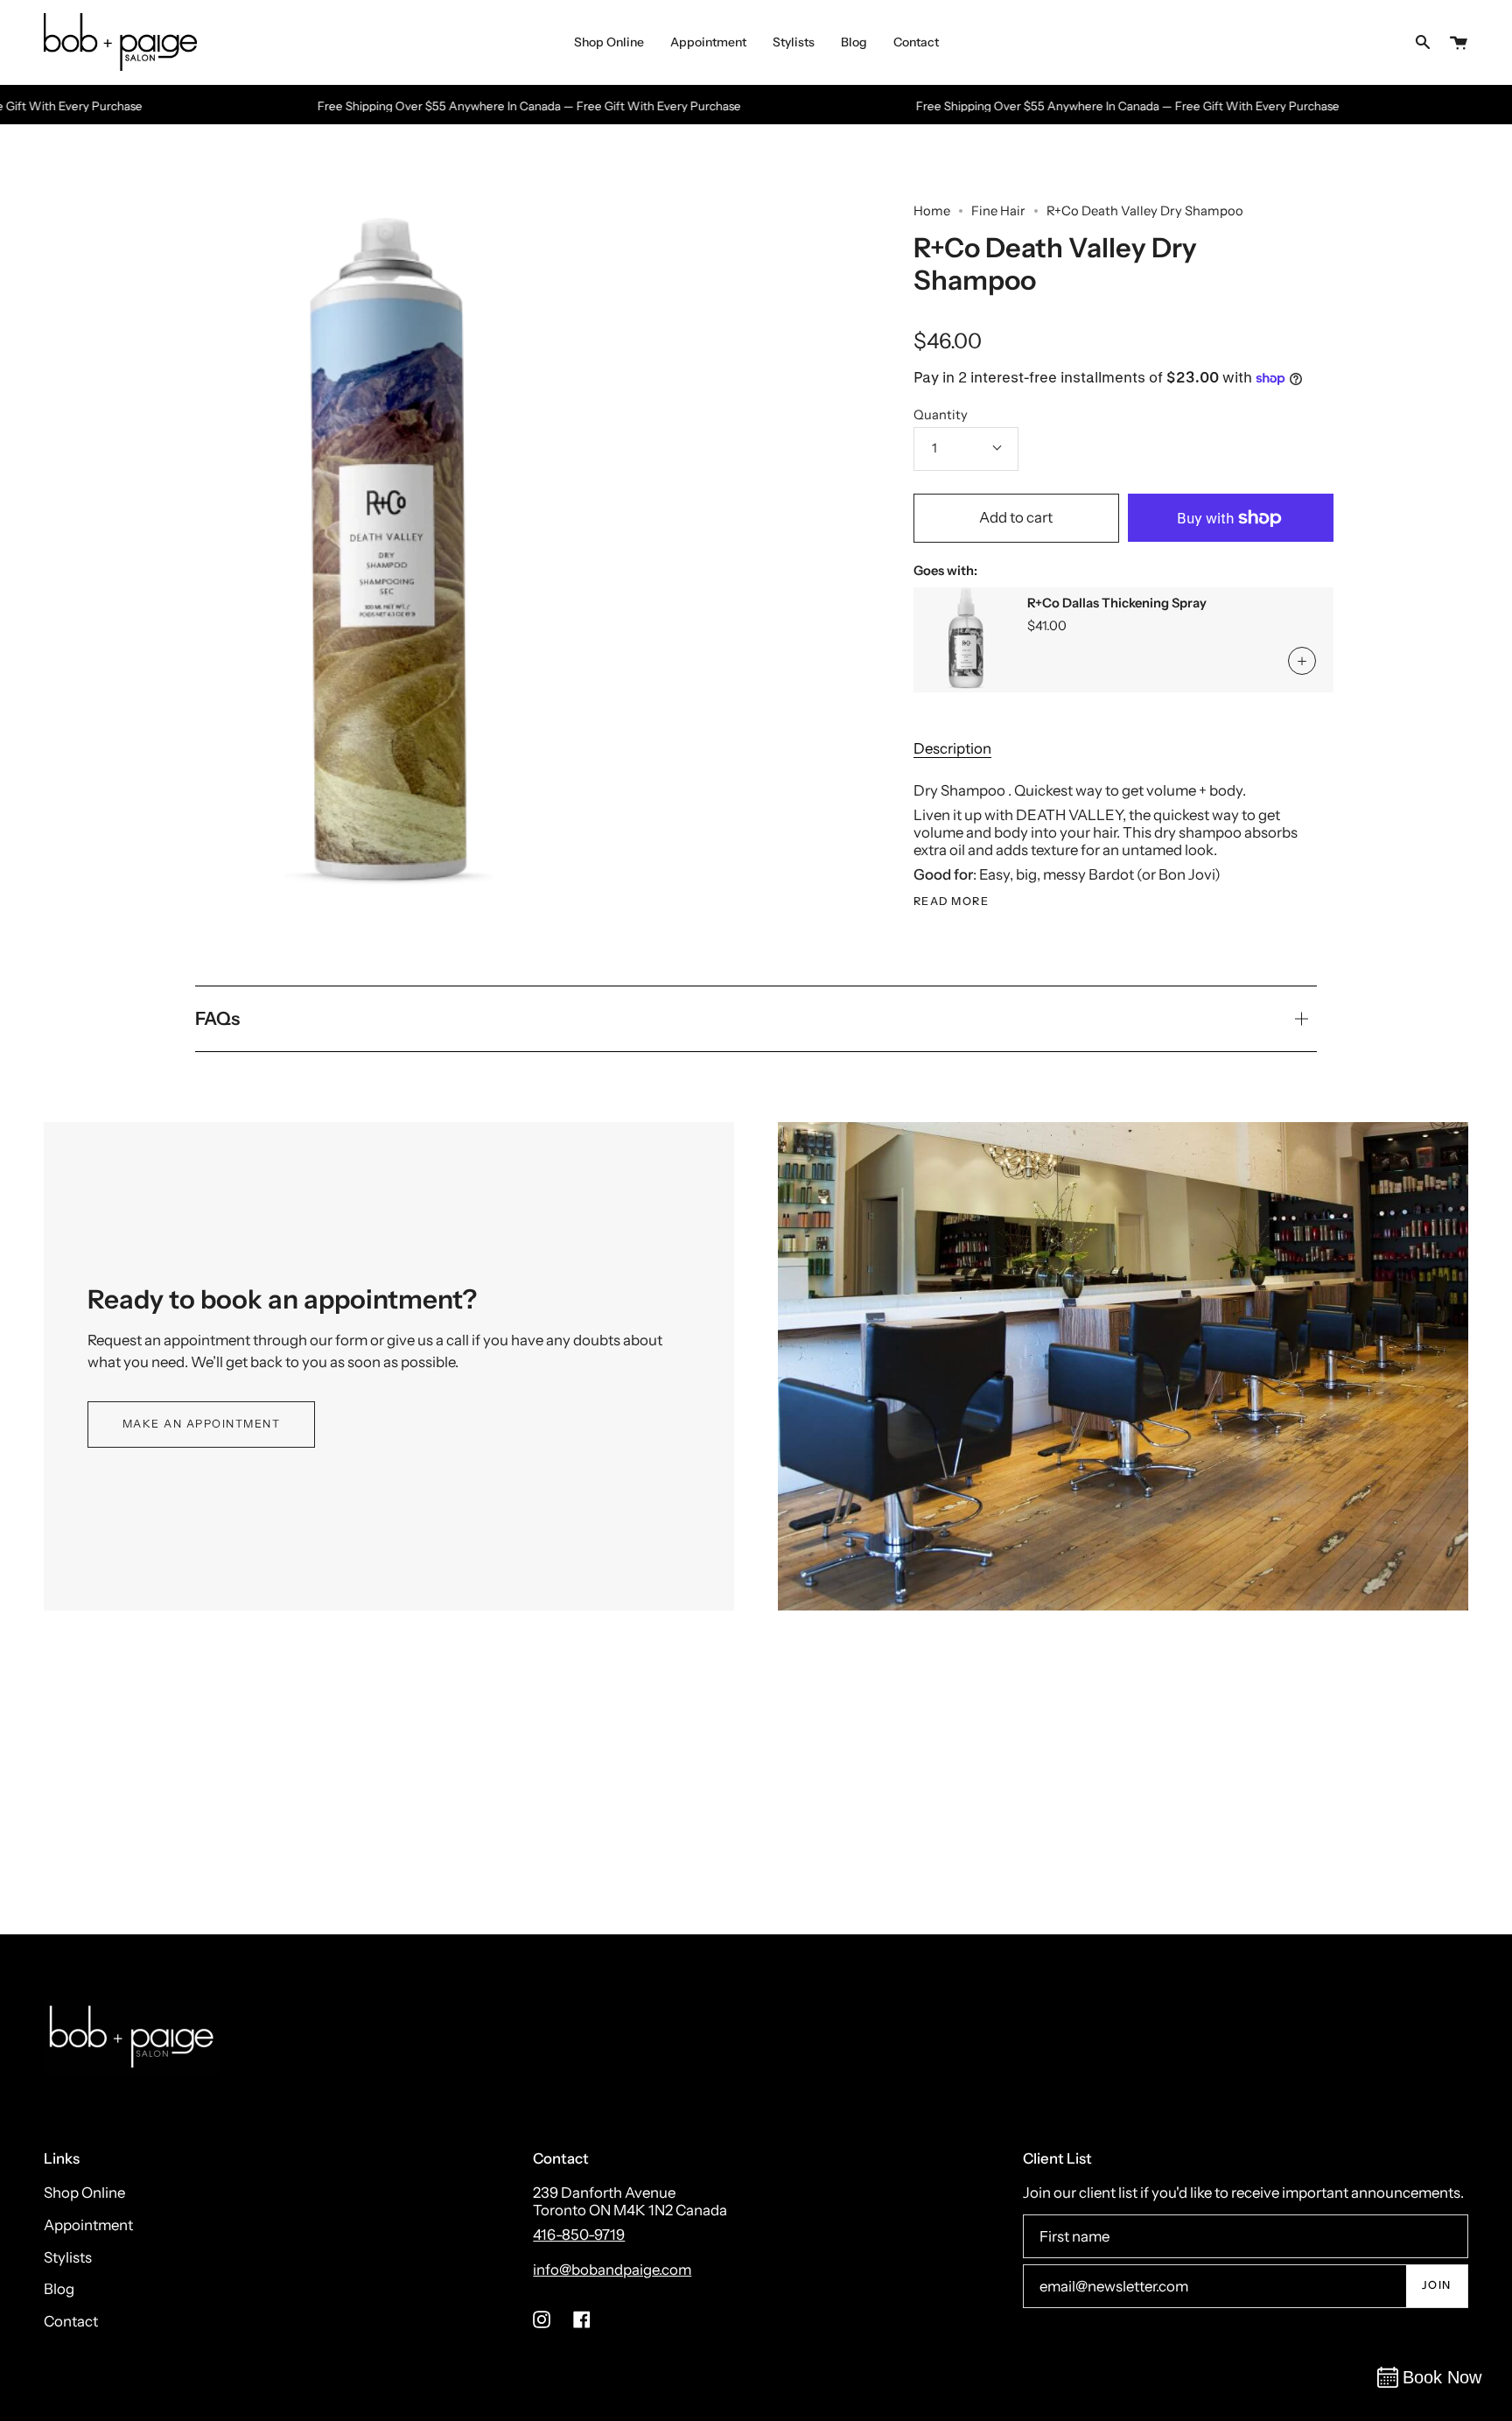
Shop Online (84, 2193)
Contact (71, 2321)
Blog (59, 2289)
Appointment (88, 2225)
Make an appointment (202, 1424)
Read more (952, 902)
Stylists (68, 2257)
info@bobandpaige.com (612, 2270)
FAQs (217, 1018)
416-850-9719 (579, 2235)
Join (1437, 2285)
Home (932, 211)
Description (952, 748)
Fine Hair (998, 211)
